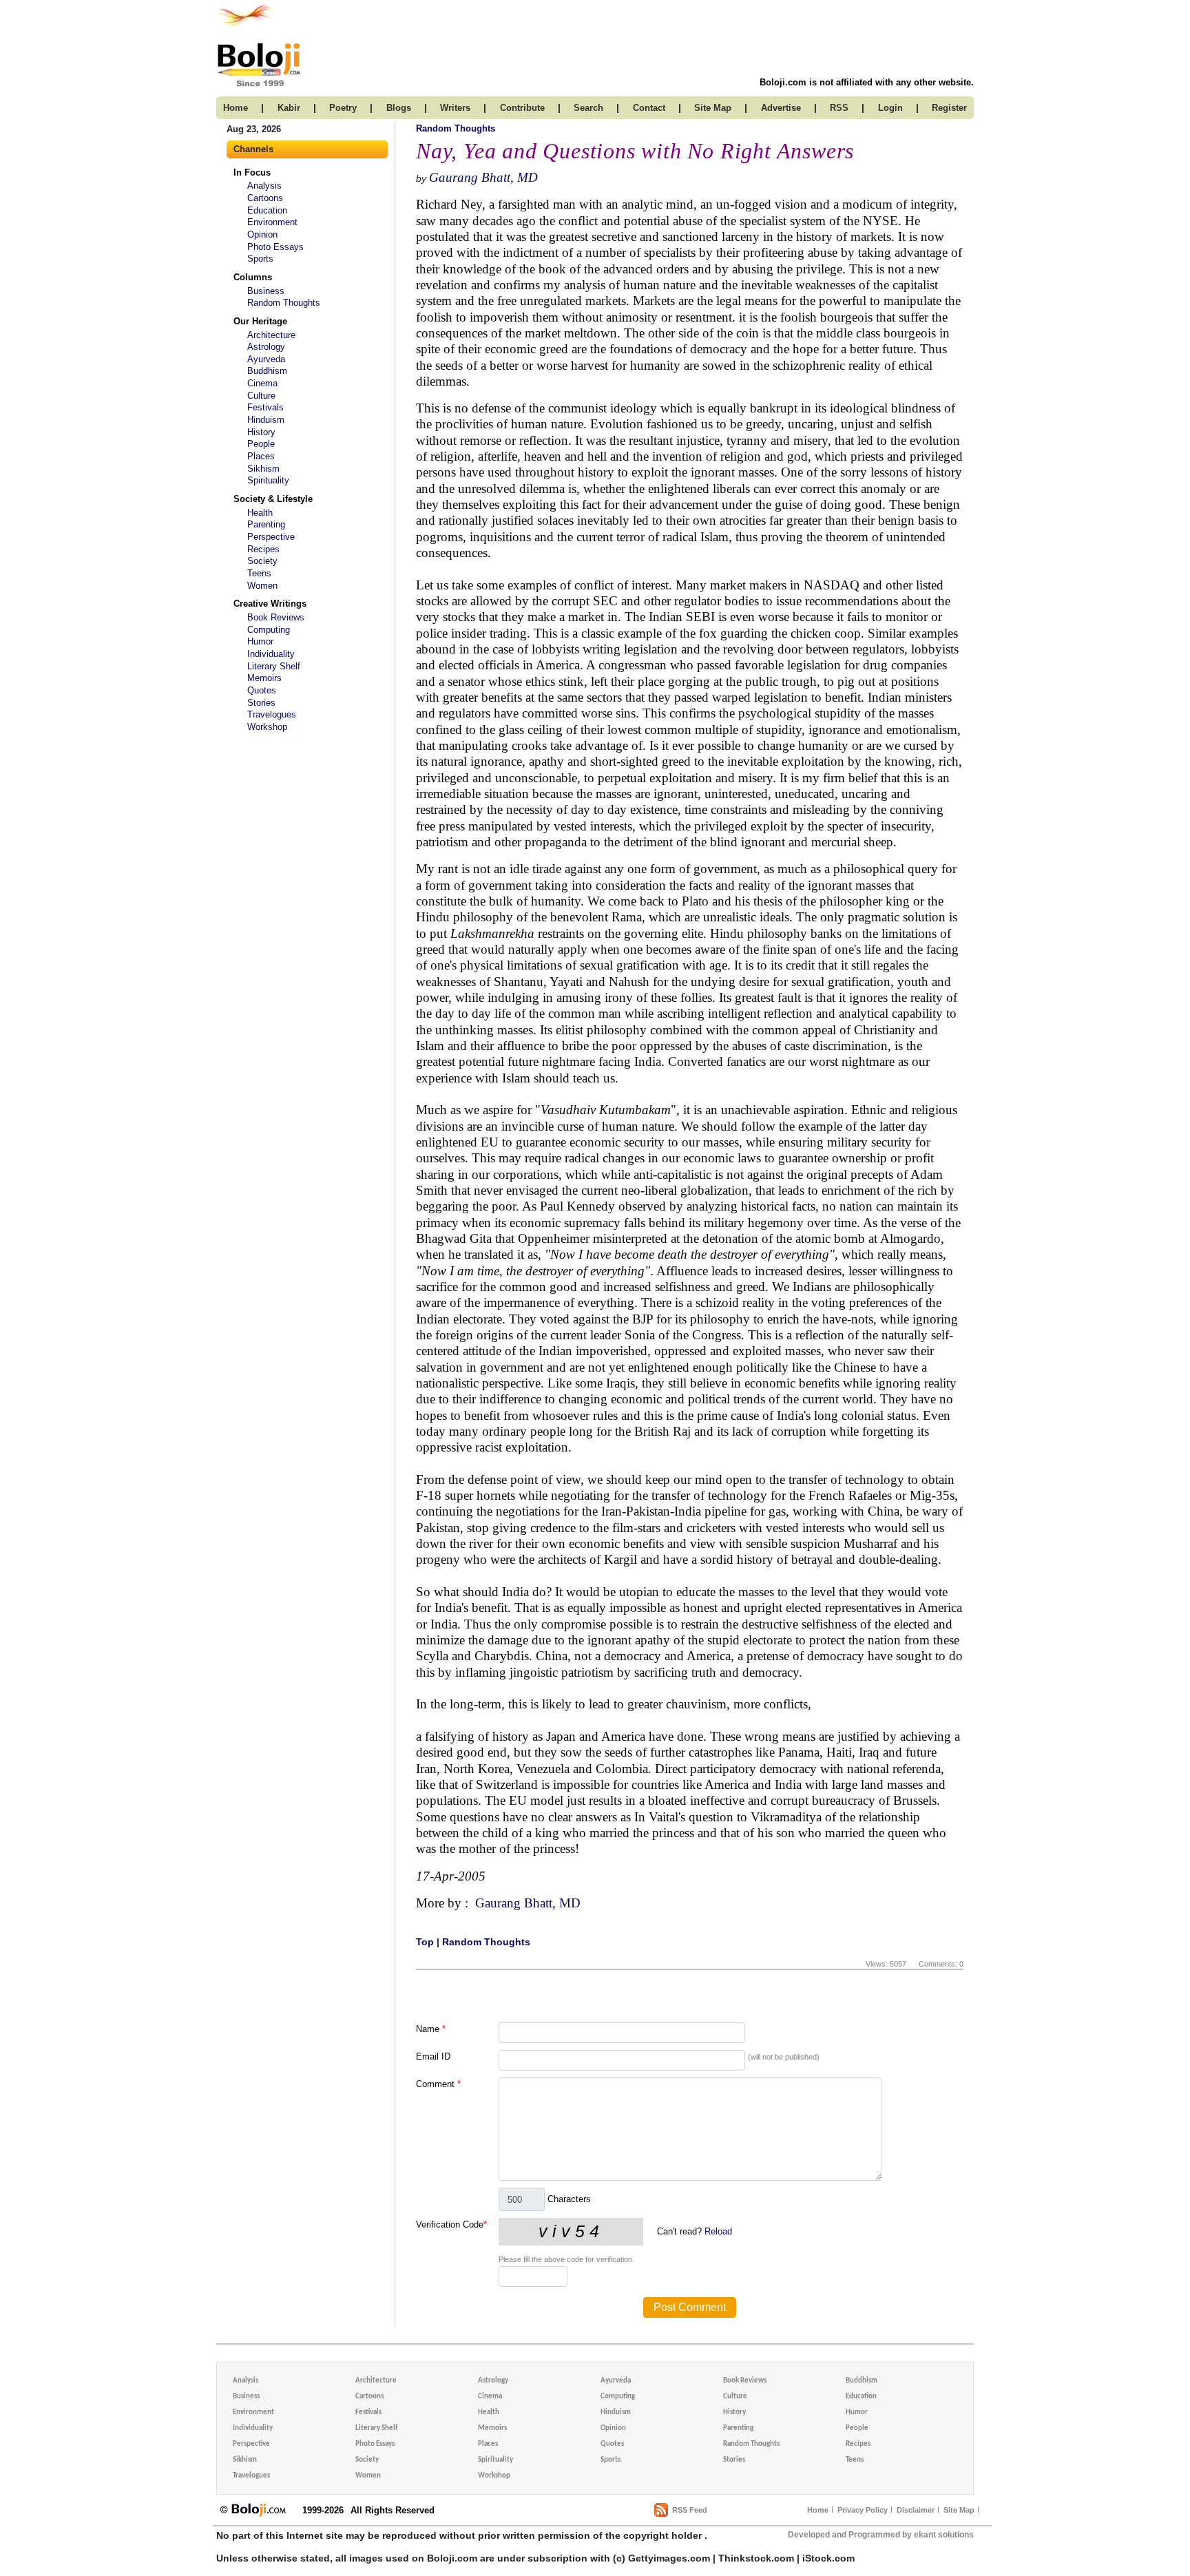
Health (260, 513)
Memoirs (264, 678)
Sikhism (263, 469)
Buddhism (267, 371)
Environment (272, 222)
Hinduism (266, 420)
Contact (649, 108)
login (890, 108)
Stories (261, 703)
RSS (839, 108)
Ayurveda (266, 359)
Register (949, 108)
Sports (260, 259)
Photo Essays (275, 247)
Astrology (266, 347)
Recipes (263, 549)
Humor (260, 641)
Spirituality (268, 480)
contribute (522, 108)
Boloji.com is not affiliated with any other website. (867, 82)
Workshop (267, 727)
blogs (399, 108)
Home (818, 2510)
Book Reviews (276, 617)
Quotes (262, 690)
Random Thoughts (284, 303)
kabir (289, 108)
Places (261, 456)
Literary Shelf (274, 666)
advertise (781, 108)
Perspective (271, 537)
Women (262, 586)
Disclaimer (916, 2510)
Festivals (265, 407)
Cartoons (265, 198)
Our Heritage (260, 321)
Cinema (262, 383)
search (588, 108)
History (261, 432)
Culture (261, 396)
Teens (259, 573)
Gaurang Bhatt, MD (483, 177)
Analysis (264, 186)
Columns (253, 277)
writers (455, 108)
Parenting (266, 524)
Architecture (271, 335)
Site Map (959, 2510)
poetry (343, 108)
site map (713, 108)
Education (267, 210)
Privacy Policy (863, 2510)
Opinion (262, 234)
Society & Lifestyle (273, 499)
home (236, 108)
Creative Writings (270, 604)
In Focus (252, 172)
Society (262, 561)
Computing (269, 630)
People (261, 444)
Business (266, 291)
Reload (718, 2231)
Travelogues (272, 714)
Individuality (271, 654)
